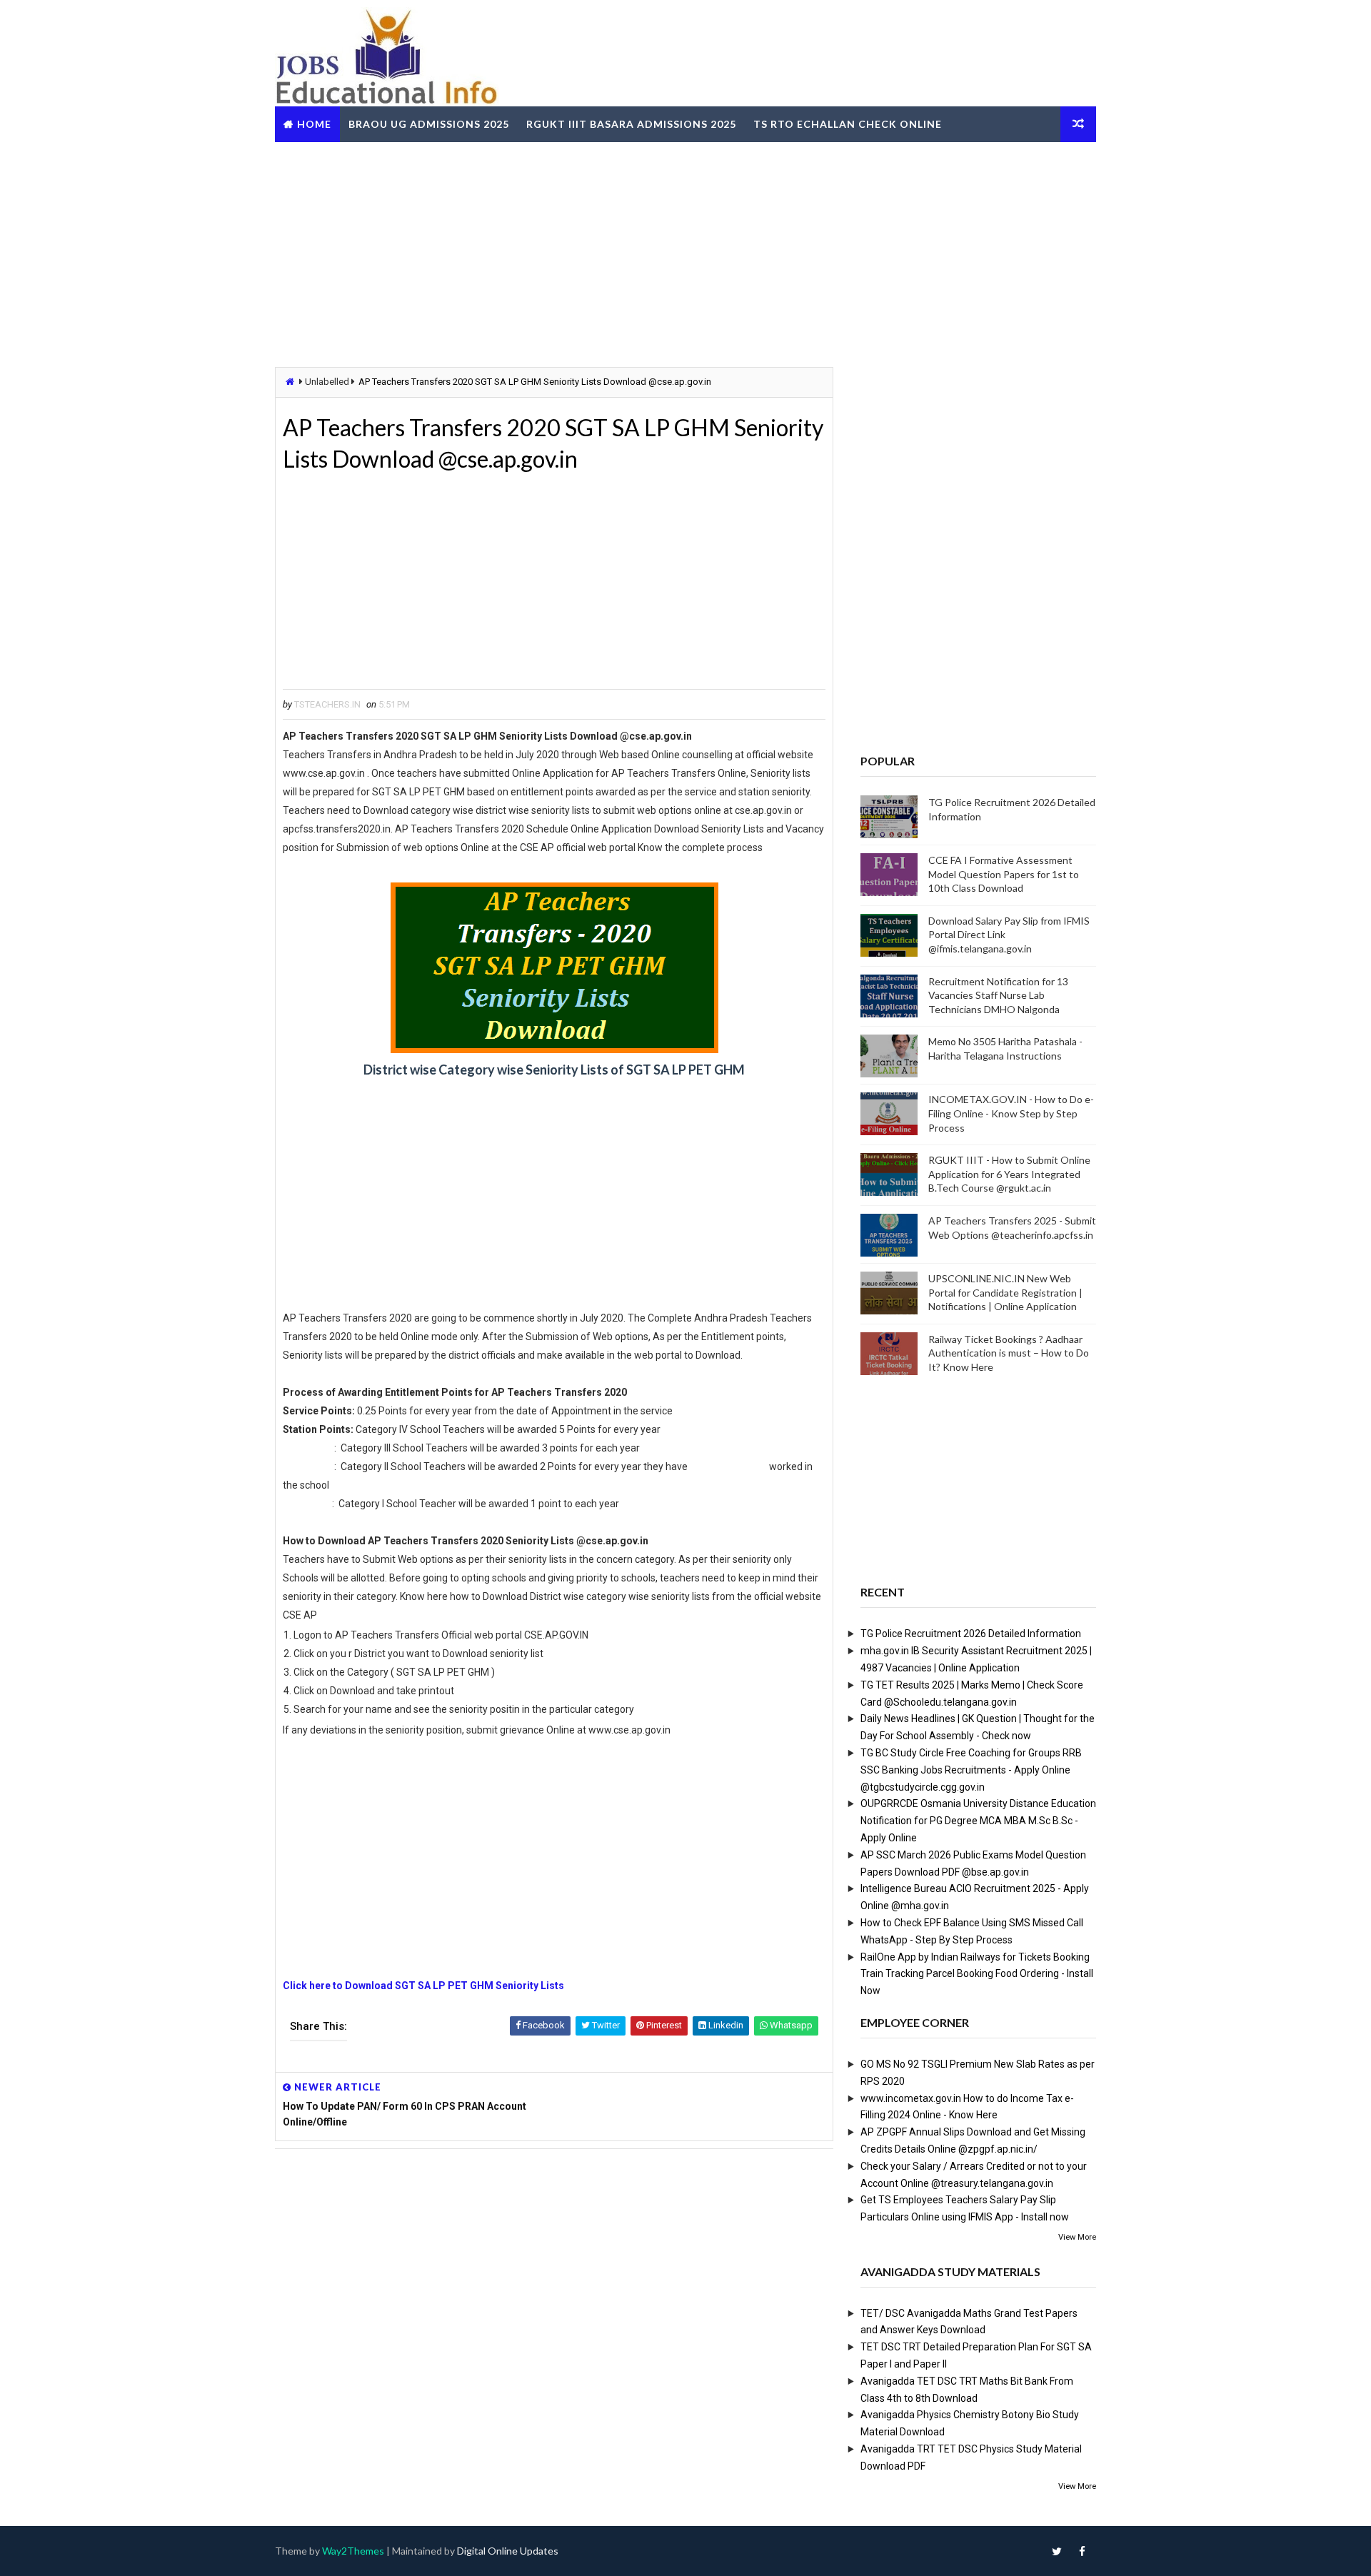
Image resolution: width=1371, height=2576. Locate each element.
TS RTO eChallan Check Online (848, 124)
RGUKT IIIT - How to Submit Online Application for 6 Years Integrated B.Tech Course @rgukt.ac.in (1009, 1174)
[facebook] (1082, 2551)
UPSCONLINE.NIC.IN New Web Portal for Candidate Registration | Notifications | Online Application (1005, 1292)
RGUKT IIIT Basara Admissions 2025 (631, 124)
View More (1077, 2237)
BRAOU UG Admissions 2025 (429, 124)
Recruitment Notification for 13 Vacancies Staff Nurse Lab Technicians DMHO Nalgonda (998, 995)
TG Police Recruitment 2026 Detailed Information (971, 1634)
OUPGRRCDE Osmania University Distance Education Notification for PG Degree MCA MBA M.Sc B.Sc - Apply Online (978, 1821)
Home (314, 124)
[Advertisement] (685, 253)
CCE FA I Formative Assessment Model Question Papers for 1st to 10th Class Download (1004, 874)
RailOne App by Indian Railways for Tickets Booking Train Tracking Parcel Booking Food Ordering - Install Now (977, 1974)
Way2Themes (353, 2551)
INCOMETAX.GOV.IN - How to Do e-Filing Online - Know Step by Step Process (1011, 1113)
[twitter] (1057, 2551)
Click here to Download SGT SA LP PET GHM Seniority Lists (425, 1986)
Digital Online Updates (508, 2551)
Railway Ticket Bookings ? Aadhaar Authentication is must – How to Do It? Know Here (1009, 1353)
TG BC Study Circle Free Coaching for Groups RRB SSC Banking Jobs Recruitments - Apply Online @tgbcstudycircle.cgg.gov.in (971, 1770)
